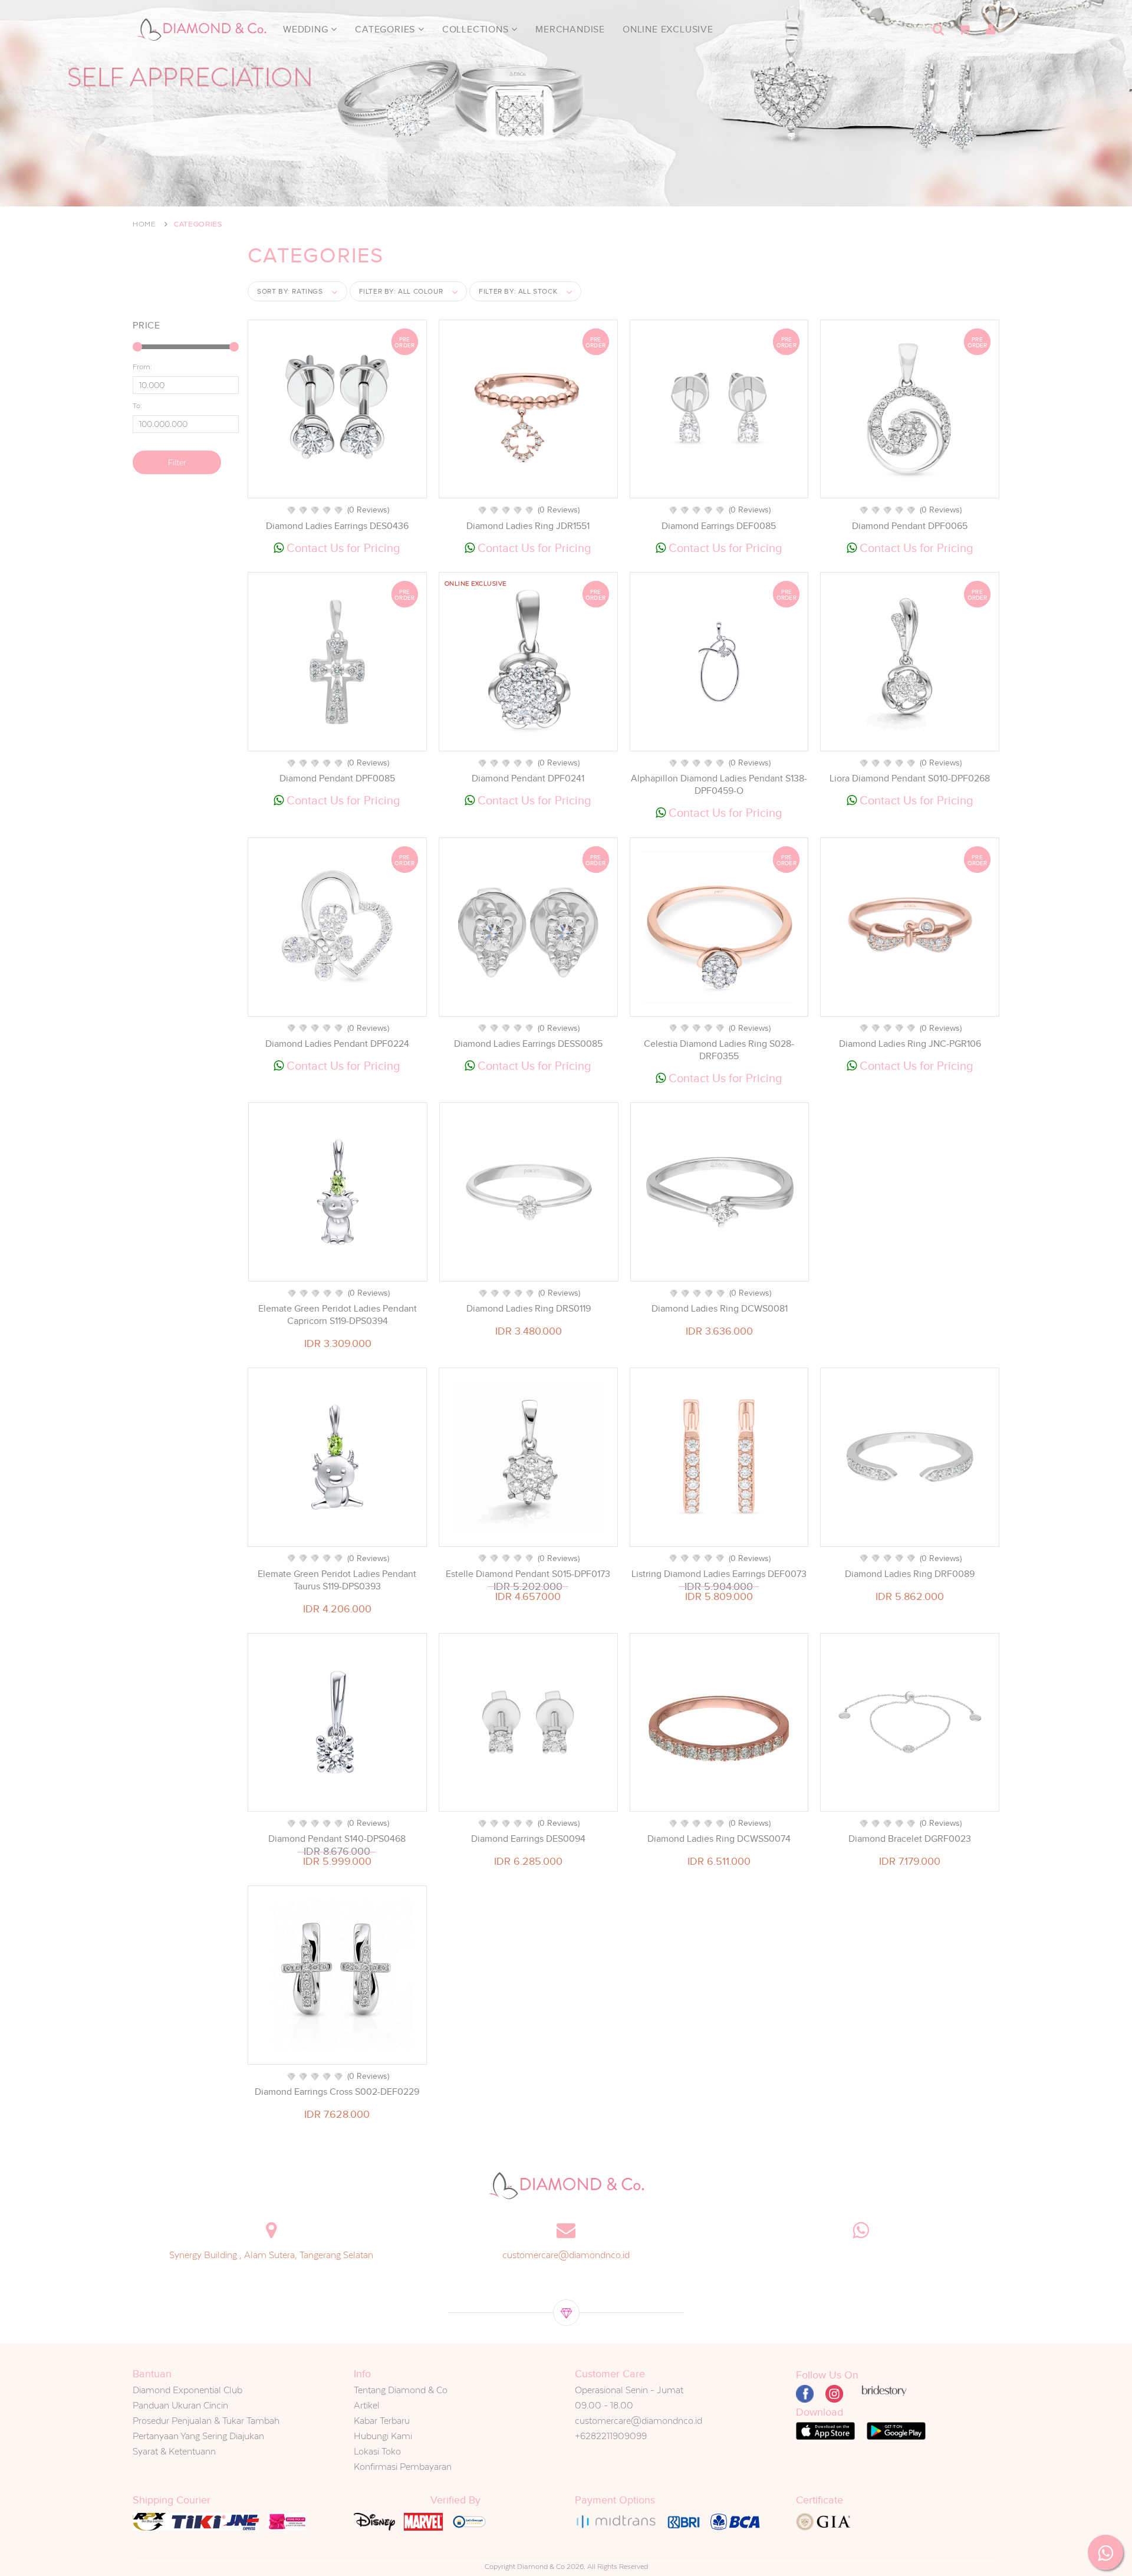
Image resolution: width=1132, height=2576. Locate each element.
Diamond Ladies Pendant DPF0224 (337, 1044)
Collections (477, 29)
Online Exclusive (668, 29)
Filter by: (401, 291)
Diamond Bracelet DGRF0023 (910, 1839)
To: (137, 406)
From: (142, 367)
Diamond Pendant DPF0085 (337, 778)
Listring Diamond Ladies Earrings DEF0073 (719, 1574)
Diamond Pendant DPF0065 (910, 526)
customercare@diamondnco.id (566, 2255)
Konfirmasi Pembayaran (403, 2467)
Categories (386, 29)
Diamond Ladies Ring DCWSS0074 (719, 1839)
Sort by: (290, 291)
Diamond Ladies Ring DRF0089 (910, 1574)
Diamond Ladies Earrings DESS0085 (528, 1044)
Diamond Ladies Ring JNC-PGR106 (910, 1044)
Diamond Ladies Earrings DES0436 (337, 526)
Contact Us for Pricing (342, 548)
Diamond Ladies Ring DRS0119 (529, 1309)
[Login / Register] (990, 29)
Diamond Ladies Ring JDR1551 (528, 526)
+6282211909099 (611, 2436)
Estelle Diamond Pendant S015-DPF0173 (528, 1574)
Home (144, 224)
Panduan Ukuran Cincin (180, 2405)
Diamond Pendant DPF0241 (528, 778)
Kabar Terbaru (382, 2421)
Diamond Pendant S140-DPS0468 (337, 1839)
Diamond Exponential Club (187, 2390)
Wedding (307, 29)
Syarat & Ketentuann (174, 2451)
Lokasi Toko (377, 2451)
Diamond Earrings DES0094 (528, 1839)
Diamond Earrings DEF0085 (719, 526)
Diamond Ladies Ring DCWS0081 (720, 1309)
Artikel (367, 2405)
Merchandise (570, 29)
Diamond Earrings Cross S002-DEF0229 (337, 2092)
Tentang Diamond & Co (401, 2390)
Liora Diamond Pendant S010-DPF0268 (910, 778)
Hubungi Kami (383, 2436)
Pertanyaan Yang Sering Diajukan (198, 2436)
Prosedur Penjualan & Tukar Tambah (206, 2421)
